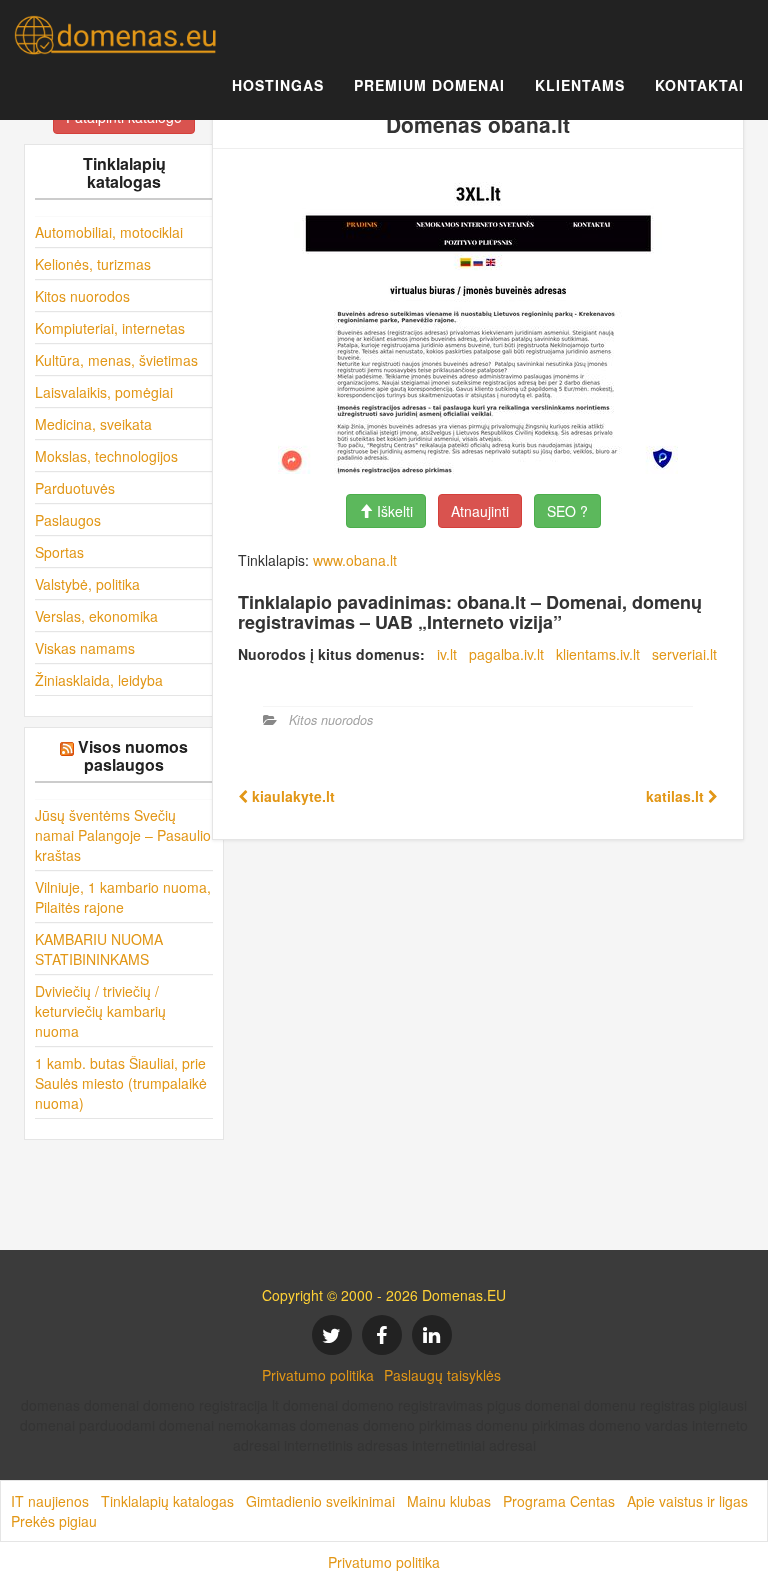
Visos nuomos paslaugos (133, 755)
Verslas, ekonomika (96, 616)
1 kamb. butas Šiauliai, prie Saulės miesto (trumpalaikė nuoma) (121, 1083)
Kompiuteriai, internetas (110, 328)
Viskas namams (85, 648)
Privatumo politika (318, 1375)
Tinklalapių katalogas (167, 1501)
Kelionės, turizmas (93, 264)
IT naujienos (50, 1501)
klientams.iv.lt (598, 654)
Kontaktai (699, 85)
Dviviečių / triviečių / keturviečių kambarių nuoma (100, 1011)
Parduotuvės (75, 488)
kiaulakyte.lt (291, 796)
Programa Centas (559, 1501)
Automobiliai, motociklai (109, 232)
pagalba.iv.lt (506, 654)
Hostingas (278, 85)
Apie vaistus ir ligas (687, 1501)
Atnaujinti (480, 511)
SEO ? (567, 511)
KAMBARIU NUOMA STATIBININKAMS (99, 949)
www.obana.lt (355, 560)
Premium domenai (429, 85)
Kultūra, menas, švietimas (116, 360)
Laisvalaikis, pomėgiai (104, 392)
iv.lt (447, 654)
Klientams (580, 85)
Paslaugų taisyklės (442, 1375)
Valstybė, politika (87, 584)
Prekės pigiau (54, 1521)
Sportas (59, 552)
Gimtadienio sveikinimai (320, 1501)
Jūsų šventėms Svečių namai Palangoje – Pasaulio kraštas (123, 835)
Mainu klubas (449, 1501)
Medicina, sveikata (93, 424)
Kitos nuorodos (82, 296)
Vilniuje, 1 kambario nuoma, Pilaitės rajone (123, 897)
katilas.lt (677, 796)
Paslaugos (68, 520)
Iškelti (393, 511)
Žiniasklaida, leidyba (99, 680)
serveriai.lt (684, 654)
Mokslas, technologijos (106, 456)
